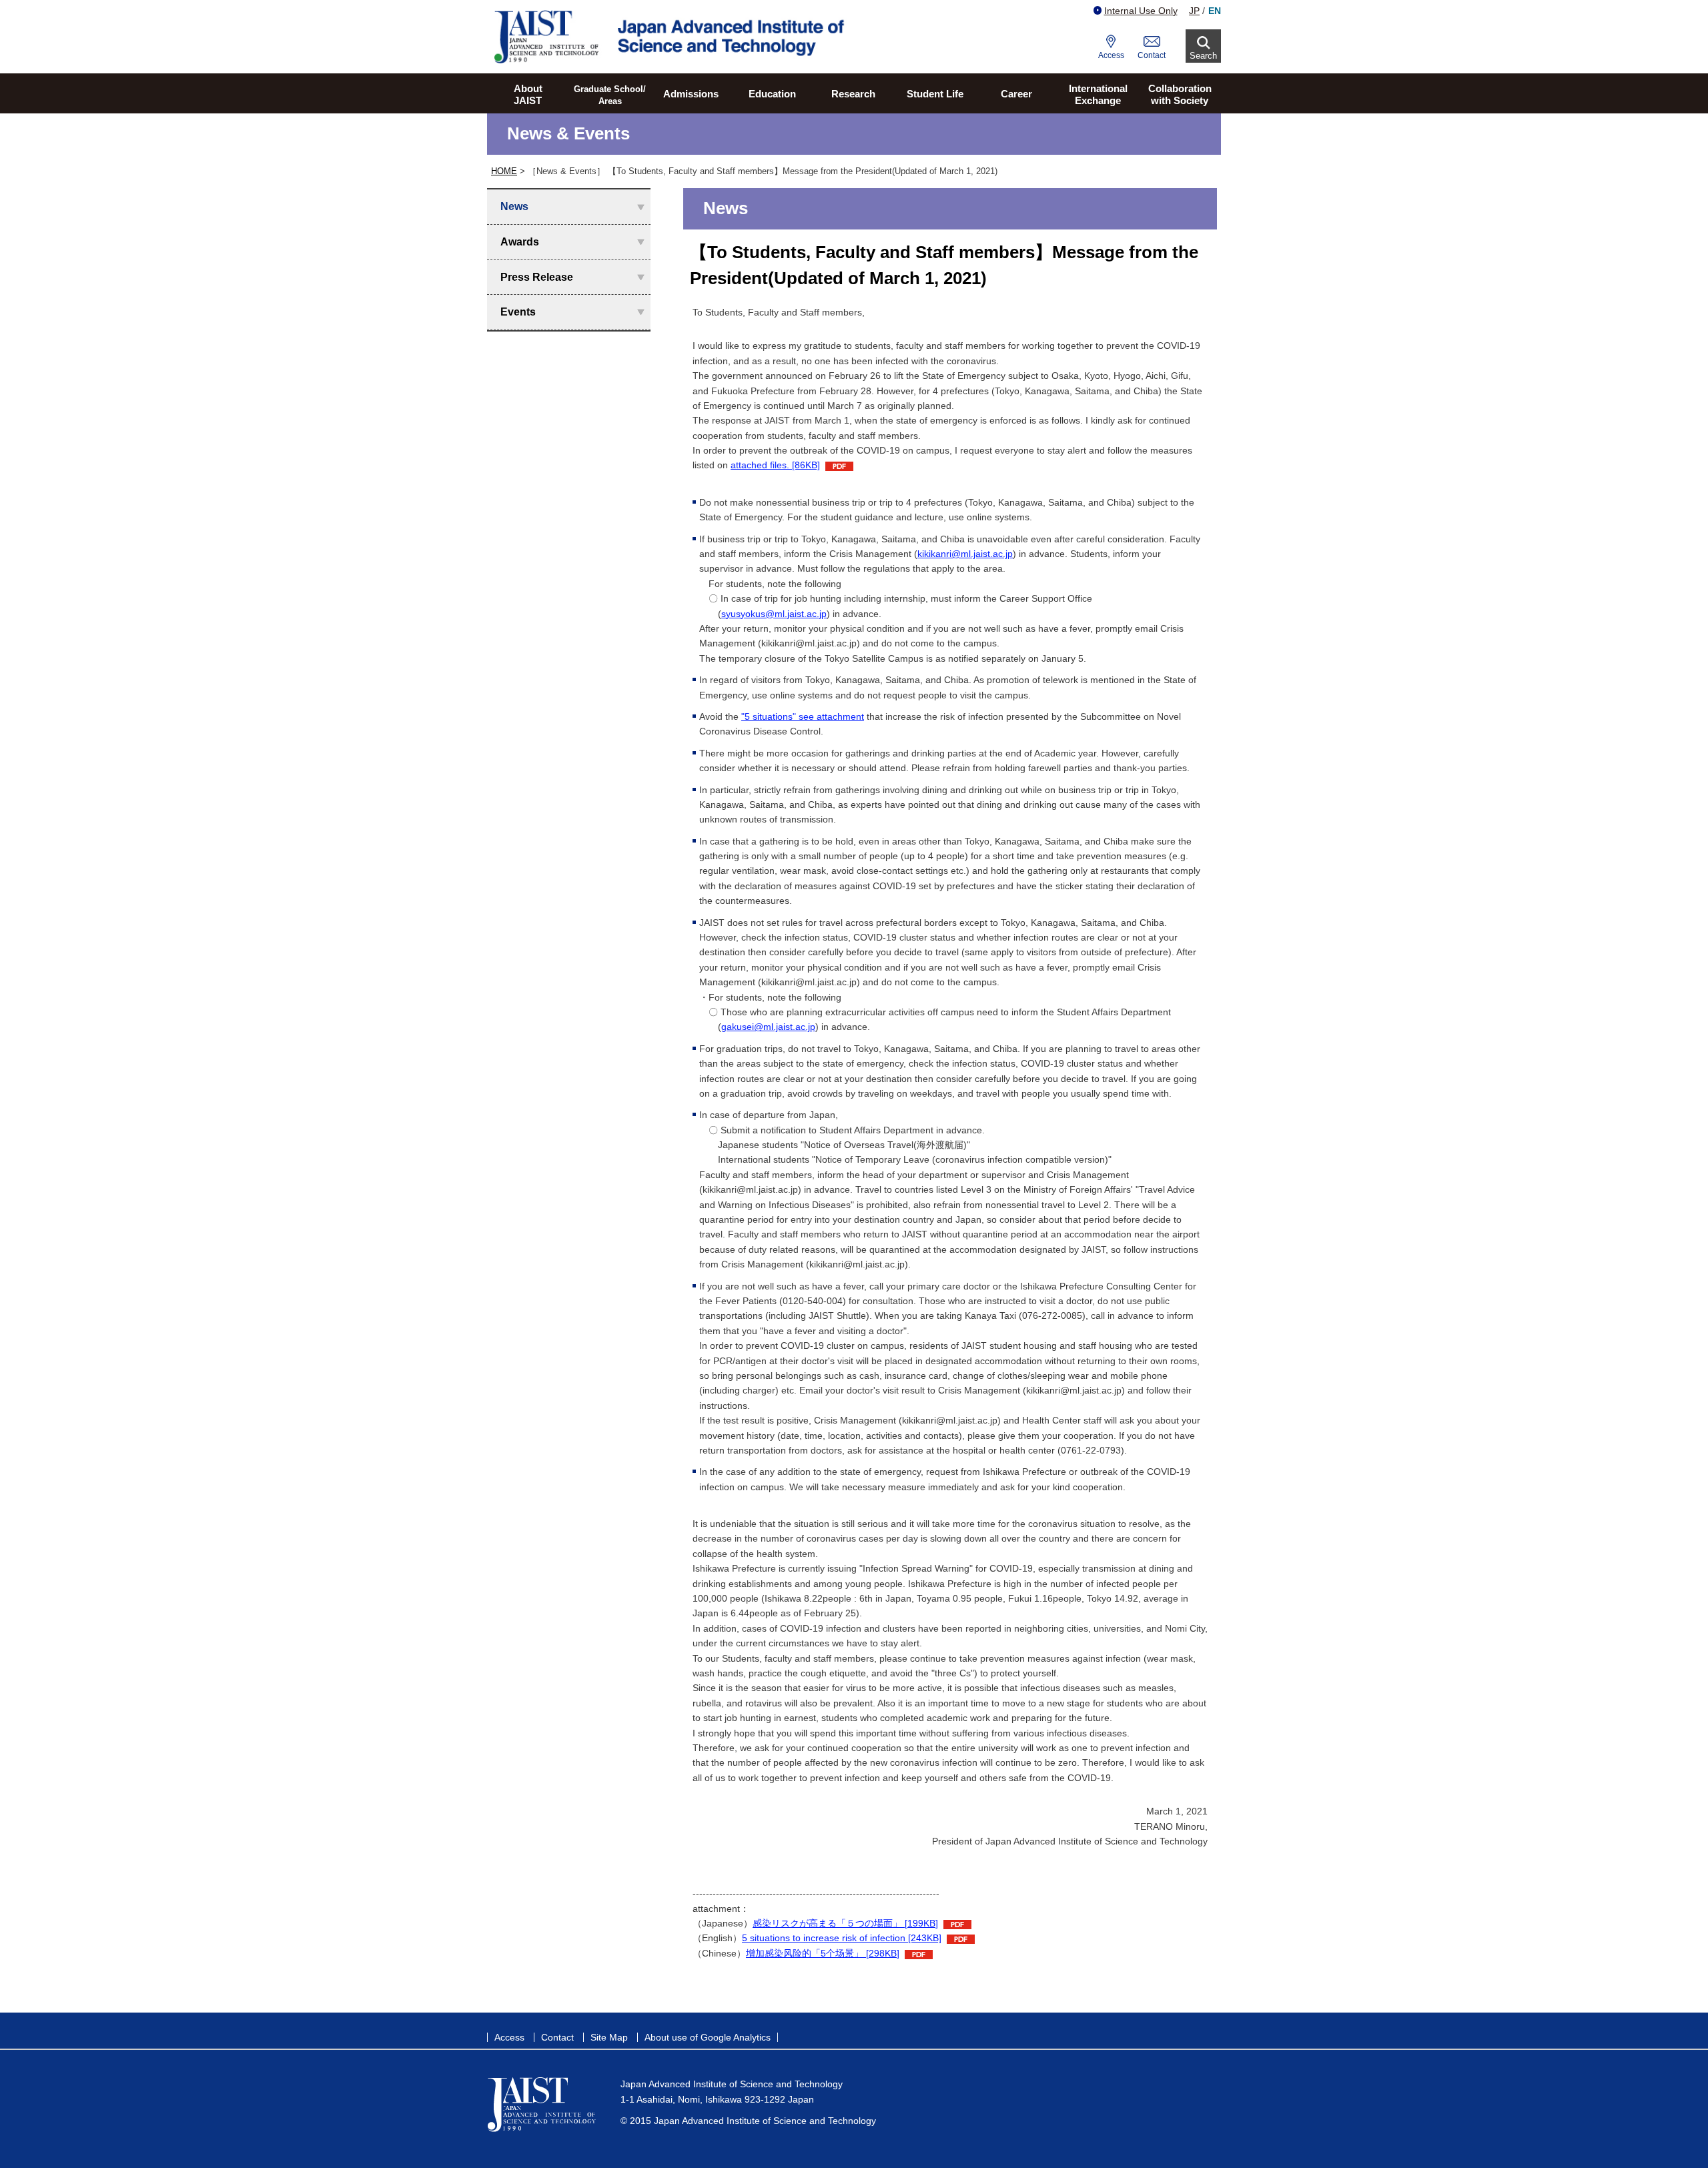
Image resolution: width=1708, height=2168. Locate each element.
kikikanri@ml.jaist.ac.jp (965, 554)
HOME (504, 171)
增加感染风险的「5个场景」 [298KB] (823, 1953)
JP (1194, 11)
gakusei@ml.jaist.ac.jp (768, 1027)
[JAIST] (671, 37)
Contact (1152, 55)
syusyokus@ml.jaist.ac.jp (774, 614)
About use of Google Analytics (708, 2037)
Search (1203, 56)
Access (1111, 55)
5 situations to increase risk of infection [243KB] (842, 1938)
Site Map (609, 2037)
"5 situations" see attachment (803, 716)
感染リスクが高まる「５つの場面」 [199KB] (845, 1923)
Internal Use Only (1141, 11)
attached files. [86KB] (775, 465)
